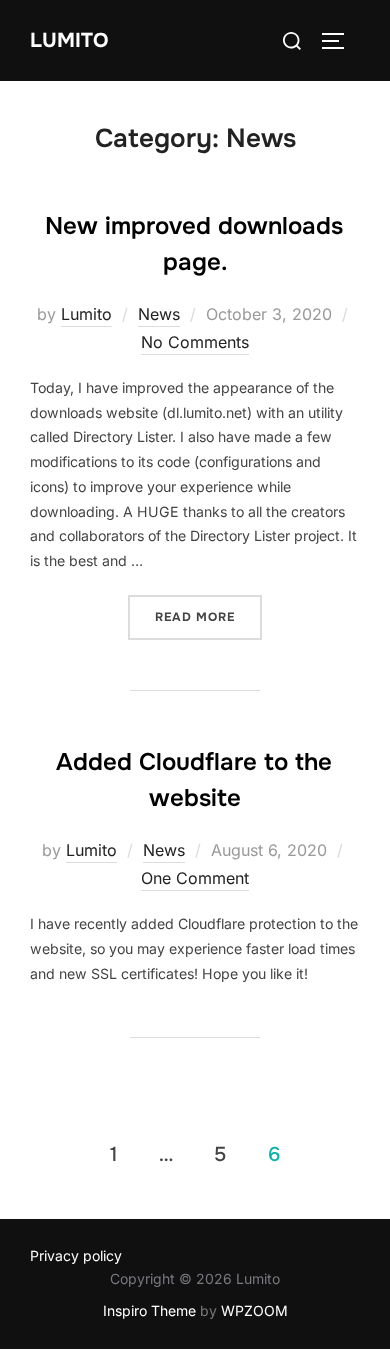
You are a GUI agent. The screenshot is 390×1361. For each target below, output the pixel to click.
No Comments (195, 342)
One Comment (195, 878)
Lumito (69, 40)
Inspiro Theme (149, 1310)
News (159, 314)
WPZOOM (254, 1310)
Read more (208, 616)
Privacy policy (76, 1255)
